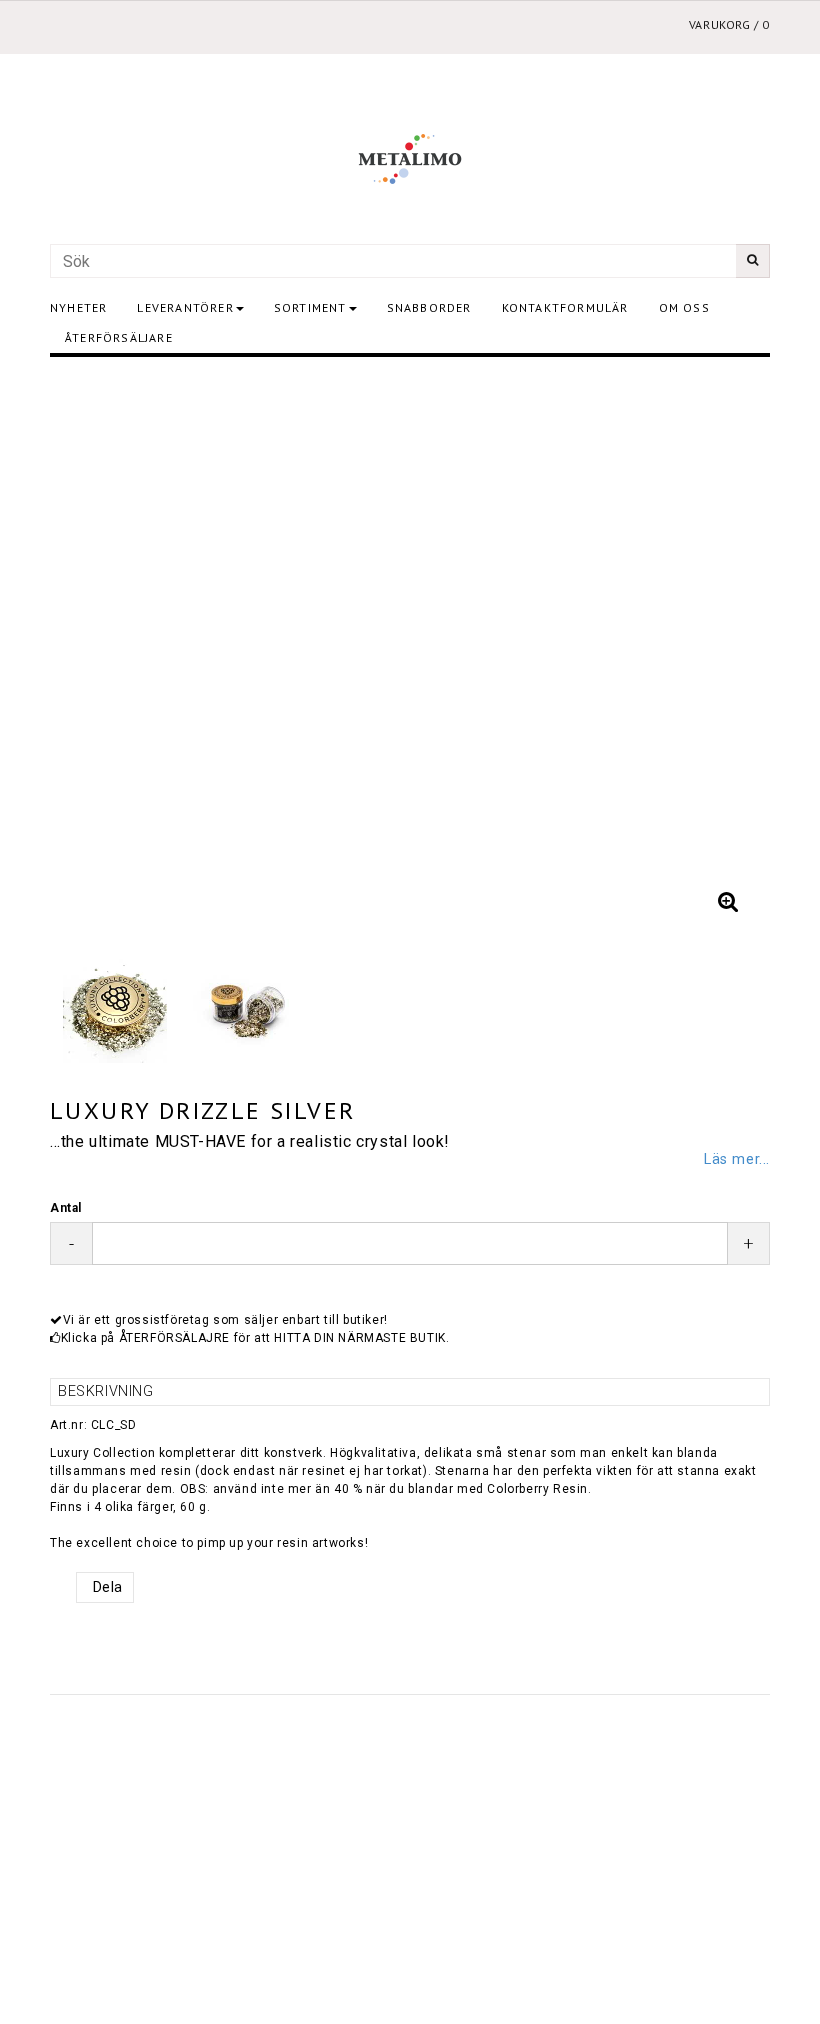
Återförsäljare (119, 337)
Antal (66, 1208)
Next (735, 651)
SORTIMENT (310, 307)
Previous (85, 651)
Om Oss (684, 307)
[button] (728, 902)
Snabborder (429, 307)
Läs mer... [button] (737, 1159)
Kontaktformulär (565, 307)
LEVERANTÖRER (185, 307)
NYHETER (78, 307)
